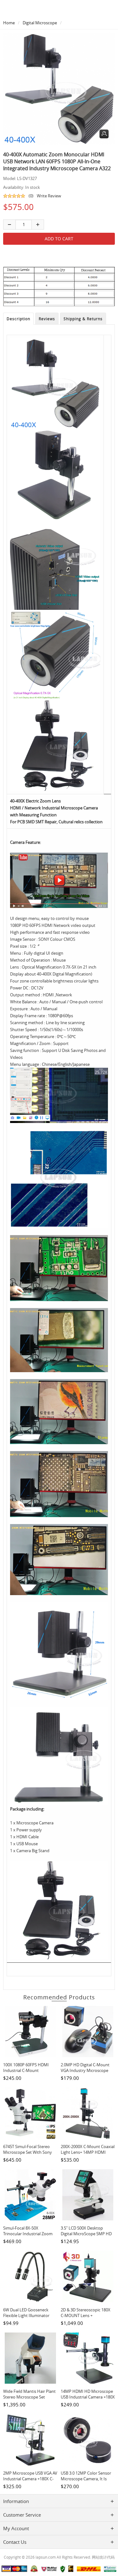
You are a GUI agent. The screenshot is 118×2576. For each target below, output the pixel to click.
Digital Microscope (40, 23)
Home (9, 23)
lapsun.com (46, 2557)
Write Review (49, 196)
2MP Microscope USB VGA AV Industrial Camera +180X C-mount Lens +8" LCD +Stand (30, 2479)
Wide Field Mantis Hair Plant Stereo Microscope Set (29, 2394)
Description (18, 319)
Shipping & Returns (83, 319)
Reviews (47, 319)
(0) (31, 196)
